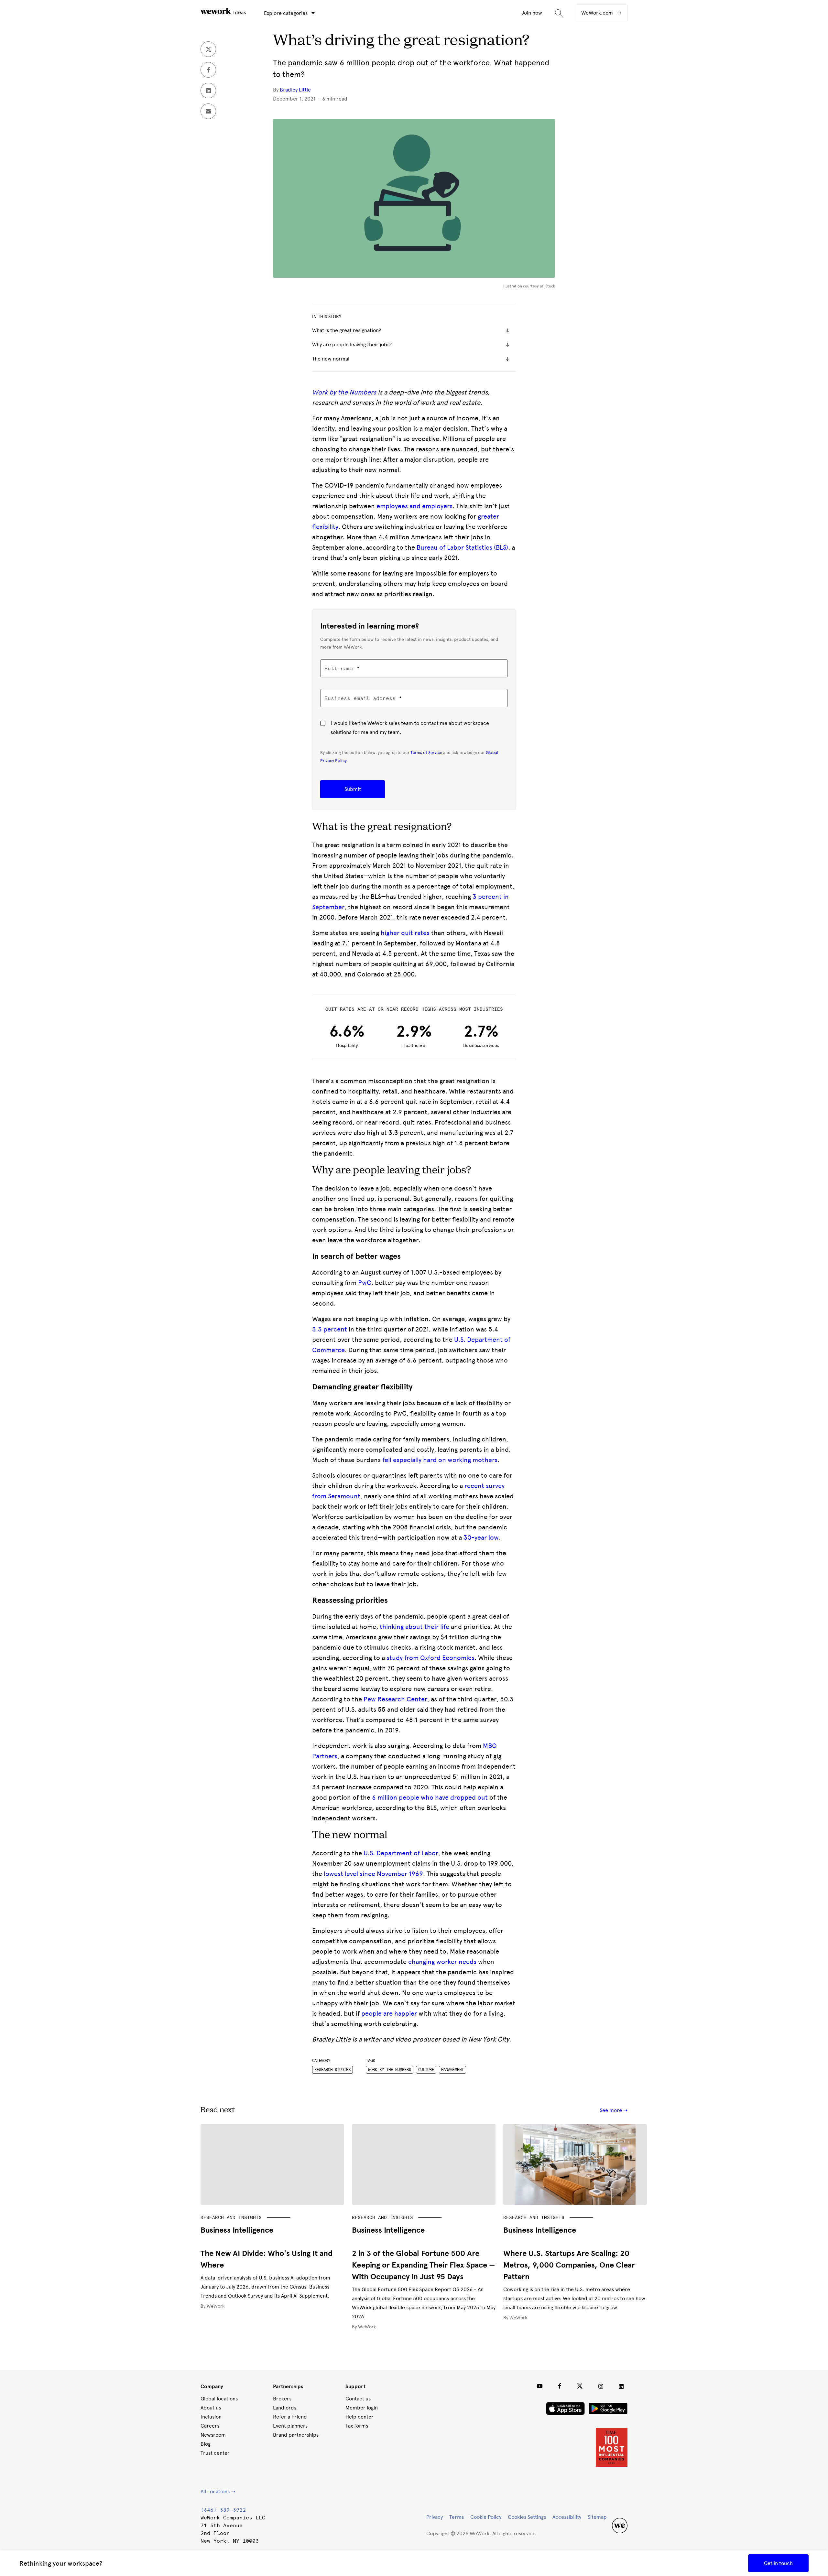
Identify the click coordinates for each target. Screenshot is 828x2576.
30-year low (481, 1537)
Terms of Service (426, 752)
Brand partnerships (296, 2435)
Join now (532, 13)
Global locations (219, 2399)
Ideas (239, 12)
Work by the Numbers (344, 392)
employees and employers (414, 506)
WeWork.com (598, 13)
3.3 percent (330, 1329)
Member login (362, 2408)
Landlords (285, 2408)
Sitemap (597, 2517)
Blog (206, 2444)
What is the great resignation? (347, 330)
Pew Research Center (395, 1699)
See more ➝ (614, 2110)
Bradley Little (295, 90)
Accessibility (567, 2517)
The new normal (331, 359)
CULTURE (426, 2070)
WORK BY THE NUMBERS (390, 2070)
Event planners (290, 2426)
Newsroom (213, 2435)
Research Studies (332, 2070)
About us (211, 2408)
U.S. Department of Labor (401, 1853)
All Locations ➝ (218, 2491)
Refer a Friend (290, 2417)
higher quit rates (405, 933)
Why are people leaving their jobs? (352, 345)
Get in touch (778, 2563)
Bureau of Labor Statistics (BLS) (462, 547)
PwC (365, 1283)
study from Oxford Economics (430, 1658)
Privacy (435, 2517)
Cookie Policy (486, 2517)
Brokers (282, 2399)
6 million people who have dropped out (430, 1797)
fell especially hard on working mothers (440, 1460)
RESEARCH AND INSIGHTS (231, 2217)
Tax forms (357, 2426)
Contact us (358, 2399)
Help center (360, 2417)
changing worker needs (442, 1962)
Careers (210, 2426)
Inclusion (211, 2417)
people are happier (389, 2013)
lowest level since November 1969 (373, 1874)
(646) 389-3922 (223, 2510)
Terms (457, 2517)
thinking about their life (414, 1627)
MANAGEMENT (452, 2070)
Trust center (215, 2453)
